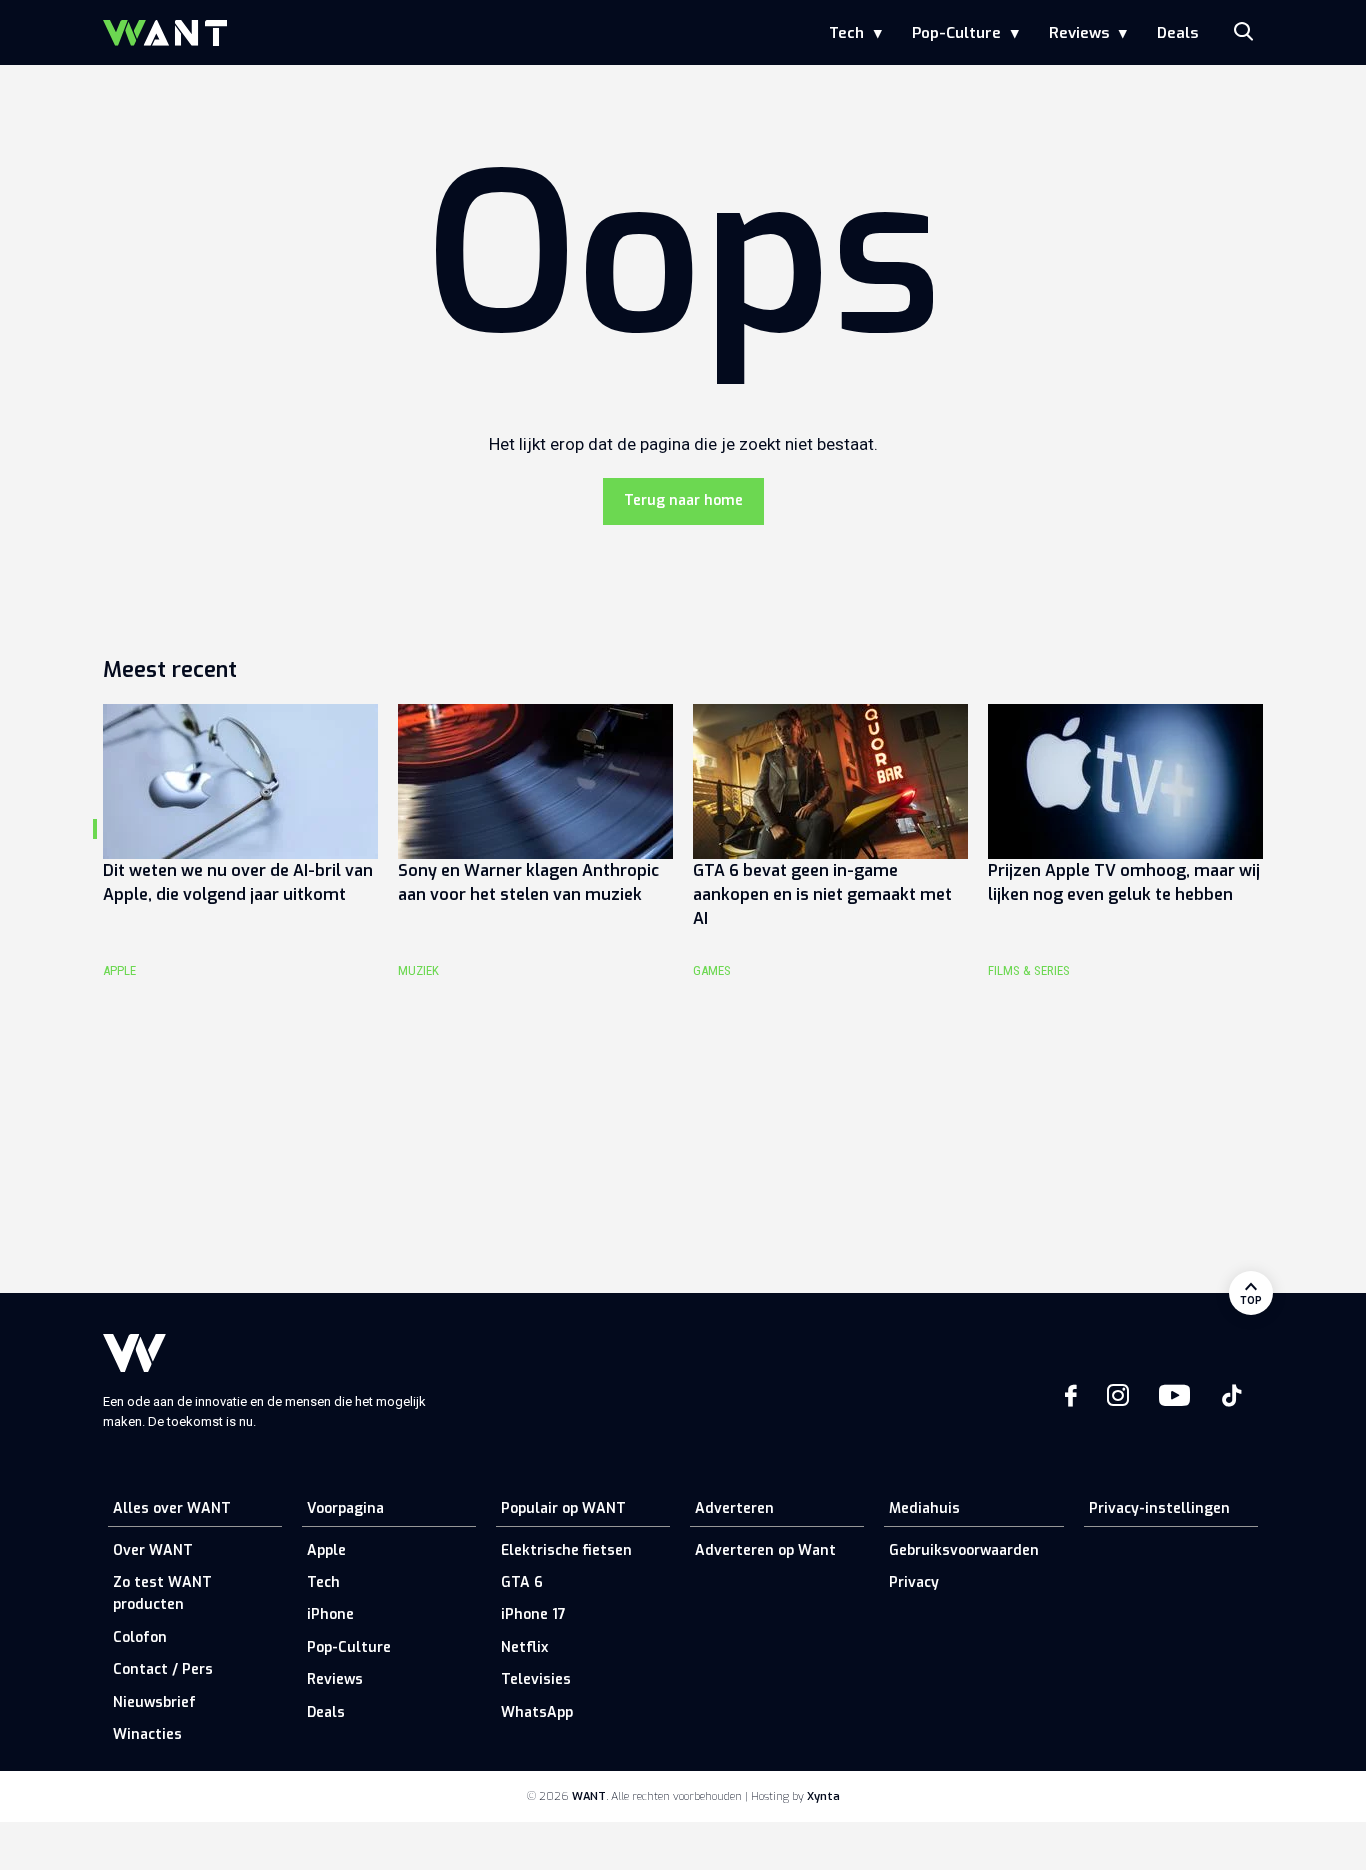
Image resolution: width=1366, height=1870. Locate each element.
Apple (326, 1550)
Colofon (140, 1637)
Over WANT (153, 1550)
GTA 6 (522, 1582)
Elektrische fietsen (566, 1550)
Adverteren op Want (765, 1550)
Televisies (536, 1679)
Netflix (524, 1647)
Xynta (823, 1796)
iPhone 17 (533, 1614)
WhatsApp (537, 1712)
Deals (1177, 33)
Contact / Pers (163, 1669)
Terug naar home (683, 500)
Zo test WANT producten (162, 1593)
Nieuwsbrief (154, 1702)
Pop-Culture (956, 33)
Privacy (914, 1582)
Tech (846, 33)
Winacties (147, 1734)
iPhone (330, 1614)
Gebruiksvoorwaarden (964, 1550)
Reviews (1079, 33)
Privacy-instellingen (1159, 1508)
